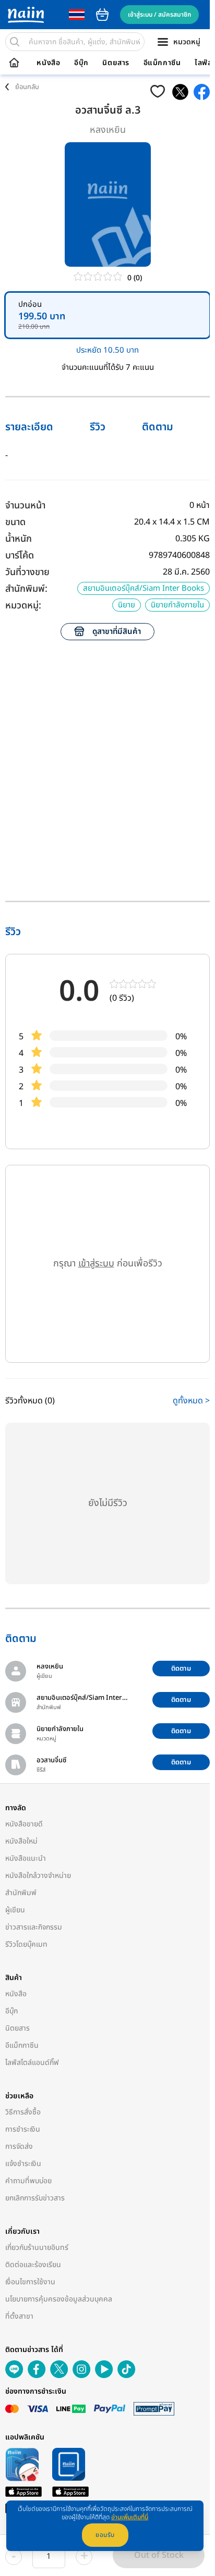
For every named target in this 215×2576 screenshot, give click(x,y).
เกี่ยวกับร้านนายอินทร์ (37, 2248)
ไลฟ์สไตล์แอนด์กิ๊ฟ (32, 2063)
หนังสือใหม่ (21, 1841)
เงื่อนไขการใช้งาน (30, 2282)
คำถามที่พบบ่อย (28, 2181)
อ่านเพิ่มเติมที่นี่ (130, 2517)
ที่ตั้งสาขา (19, 2316)
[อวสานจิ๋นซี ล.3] (180, 92)
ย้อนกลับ (27, 87)
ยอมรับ (105, 2535)
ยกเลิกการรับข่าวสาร (35, 2198)
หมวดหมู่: (23, 606)
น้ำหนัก (19, 539)
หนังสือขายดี (24, 1824)
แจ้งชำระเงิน (23, 2164)
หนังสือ (48, 63)
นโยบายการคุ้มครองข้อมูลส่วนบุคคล (59, 2299)
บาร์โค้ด (20, 556)
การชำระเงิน (23, 2129)
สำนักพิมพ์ (21, 1893)
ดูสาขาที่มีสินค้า (117, 632)
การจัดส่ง (19, 2146)
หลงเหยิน (108, 130)
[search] (15, 42)
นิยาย (127, 605)
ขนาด (15, 522)
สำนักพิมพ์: (26, 589)
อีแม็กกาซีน (162, 63)
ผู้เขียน (15, 1910)
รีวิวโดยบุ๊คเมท (26, 1944)
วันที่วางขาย (27, 572)
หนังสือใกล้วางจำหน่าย (38, 1876)
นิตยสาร (116, 63)
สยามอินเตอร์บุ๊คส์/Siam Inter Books (144, 588)
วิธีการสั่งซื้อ (23, 2112)
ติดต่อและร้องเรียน (33, 2265)
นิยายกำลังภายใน (177, 605)
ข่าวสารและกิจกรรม (34, 1927)
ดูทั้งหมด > (191, 1401)
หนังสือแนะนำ (26, 1858)
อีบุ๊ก (81, 63)
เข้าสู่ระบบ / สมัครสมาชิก (159, 15)
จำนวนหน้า (25, 506)
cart (102, 15)
